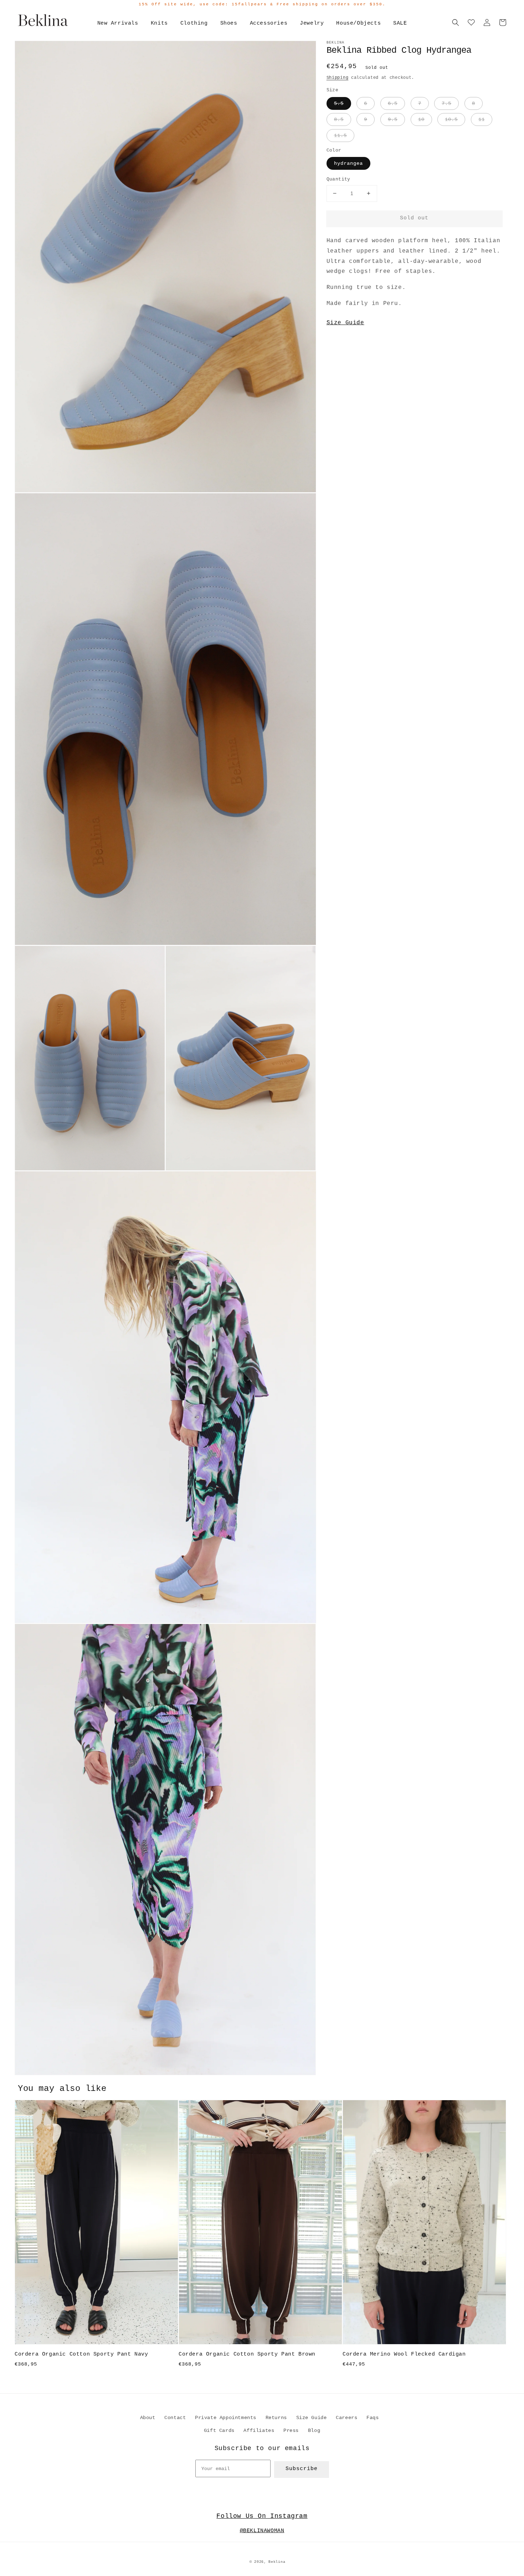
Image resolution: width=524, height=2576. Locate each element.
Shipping (338, 78)
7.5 (446, 103)
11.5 (340, 136)
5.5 (339, 103)
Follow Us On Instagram (262, 2516)
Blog (314, 2430)
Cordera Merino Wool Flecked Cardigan (404, 2354)
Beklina (277, 2562)
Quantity (338, 179)
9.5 (393, 119)
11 (482, 119)
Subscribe (302, 2469)
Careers (346, 2418)
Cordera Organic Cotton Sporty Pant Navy (81, 2354)
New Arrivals (118, 23)
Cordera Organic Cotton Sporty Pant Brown (247, 2354)
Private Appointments (226, 2418)
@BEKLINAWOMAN (262, 2531)
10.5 (451, 119)
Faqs (373, 2418)
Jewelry (312, 23)
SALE (400, 23)
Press (291, 2430)
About (148, 2418)
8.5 (339, 119)
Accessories (269, 23)
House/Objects (358, 23)
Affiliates (259, 2430)
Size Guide (345, 323)
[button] (456, 22)
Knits (159, 23)
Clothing (194, 23)
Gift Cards (219, 2430)
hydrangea (348, 163)
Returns (276, 2418)
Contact (175, 2418)
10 (421, 119)
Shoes (229, 23)
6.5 (393, 103)
